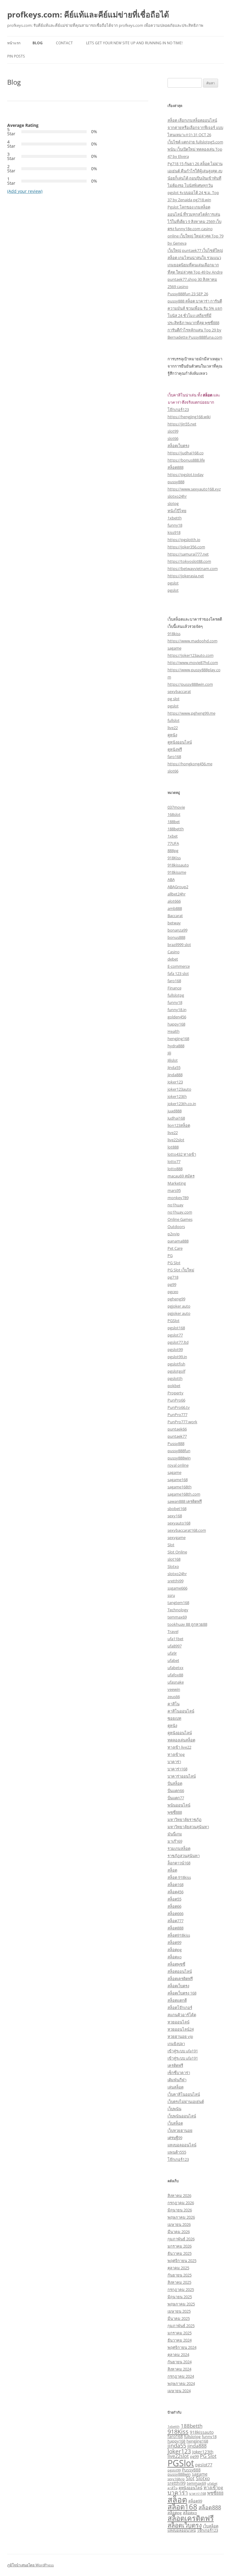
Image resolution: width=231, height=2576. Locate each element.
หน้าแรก (14, 43)
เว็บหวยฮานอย (180, 2130)
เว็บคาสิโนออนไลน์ (184, 2094)
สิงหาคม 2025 (179, 2282)
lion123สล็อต (179, 1125)
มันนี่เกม (175, 1834)
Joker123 (175, 1082)
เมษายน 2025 (179, 2311)
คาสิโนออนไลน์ (181, 1711)
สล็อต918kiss (179, 1935)
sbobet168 (177, 1509)
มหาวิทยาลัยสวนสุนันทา (188, 1827)
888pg (173, 851)
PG (170, 1255)
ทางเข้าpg (176, 1754)
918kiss (174, 634)
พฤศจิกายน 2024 (182, 2347)
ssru (171, 1595)
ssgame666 (177, 1588)
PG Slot (174, 1263)
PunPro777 (177, 1415)
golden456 (177, 1017)
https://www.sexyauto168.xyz (194, 489)
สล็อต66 (174, 1906)
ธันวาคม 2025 (180, 2253)
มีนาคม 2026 (179, 2232)
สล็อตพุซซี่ (176, 1964)
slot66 (173, 438)
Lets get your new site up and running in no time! (134, 43)
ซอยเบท (174, 1718)
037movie (176, 807)
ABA (171, 879)
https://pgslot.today (186, 475)
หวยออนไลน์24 (181, 2029)
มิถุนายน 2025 (180, 2297)
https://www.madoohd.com (192, 641)
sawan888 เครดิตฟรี (185, 1501)
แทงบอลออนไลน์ (182, 2145)
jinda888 (175, 1075)
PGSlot (174, 1321)
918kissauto (178, 865)
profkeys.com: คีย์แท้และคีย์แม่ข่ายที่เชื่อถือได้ (88, 14)
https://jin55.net (182, 424)
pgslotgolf (176, 1371)
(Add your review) (25, 191)
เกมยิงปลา (176, 2044)
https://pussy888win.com (190, 684)
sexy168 (175, 1516)
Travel (173, 1631)
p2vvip (174, 1234)
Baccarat (175, 916)
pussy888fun (179, 1451)
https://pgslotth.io (184, 540)
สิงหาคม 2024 (179, 2369)
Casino (174, 952)
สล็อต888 (176, 467)
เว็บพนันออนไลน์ (182, 2116)
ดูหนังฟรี (175, 749)
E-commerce (179, 966)
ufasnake (176, 1682)
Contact (64, 43)
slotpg (173, 503)
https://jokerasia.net (186, 576)
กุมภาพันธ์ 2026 (181, 2239)
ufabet (173, 1660)
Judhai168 (176, 1118)
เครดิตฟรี (175, 2065)
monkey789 (178, 1198)
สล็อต (172, 1870)
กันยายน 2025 (180, 2275)
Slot (171, 1545)
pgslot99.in (177, 1357)
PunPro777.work (182, 1422)
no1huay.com (180, 1212)
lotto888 (175, 1169)
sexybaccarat (179, 691)
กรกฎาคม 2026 (181, 2203)
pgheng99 (176, 1299)
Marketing (177, 1183)
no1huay (176, 1205)
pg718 (173, 1277)
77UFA (173, 843)
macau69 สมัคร (181, 1176)
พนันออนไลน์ (179, 1805)
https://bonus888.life (186, 460)
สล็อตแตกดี (177, 2000)
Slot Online (177, 1552)
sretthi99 (176, 1581)
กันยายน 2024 (180, 2362)
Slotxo (173, 1566)
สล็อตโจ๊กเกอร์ (180, 2007)
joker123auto (179, 1089)
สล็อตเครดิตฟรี (180, 1979)
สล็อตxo (175, 1957)
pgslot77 (175, 1335)
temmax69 (177, 1617)
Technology (178, 1610)
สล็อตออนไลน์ (180, 1971)
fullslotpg (176, 995)
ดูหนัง (172, 735)
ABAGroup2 (178, 887)
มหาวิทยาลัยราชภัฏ (185, 1819)
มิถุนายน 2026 (180, 2210)
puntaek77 (177, 1436)
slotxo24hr (177, 496)
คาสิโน (174, 1704)
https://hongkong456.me (190, 764)
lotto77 (174, 1161)
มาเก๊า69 (175, 1841)
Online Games (180, 1219)
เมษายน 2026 (179, 2224)
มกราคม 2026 (180, 2246)
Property (176, 1393)
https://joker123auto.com (191, 655)
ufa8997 (175, 1646)
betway (174, 923)
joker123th (177, 1096)
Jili (169, 1053)
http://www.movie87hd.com (193, 663)
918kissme (177, 872)
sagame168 (178, 1480)
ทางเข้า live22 (179, 1747)
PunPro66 (176, 1400)
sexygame (177, 1537)
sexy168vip (176, 2479)
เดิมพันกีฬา (177, 2080)
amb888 (175, 908)
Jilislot (173, 1060)
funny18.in (177, 1010)
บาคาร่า (174, 1762)
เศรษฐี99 (175, 2138)
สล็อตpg (175, 1950)
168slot (174, 814)
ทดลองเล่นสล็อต (181, 1740)
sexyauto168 (179, 1523)
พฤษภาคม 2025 (181, 2304)
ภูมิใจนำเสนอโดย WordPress (31, 2565)
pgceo (173, 1292)
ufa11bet (176, 1639)
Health (174, 1031)
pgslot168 (176, 1328)
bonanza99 (177, 930)
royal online (178, 1465)
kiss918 (174, 532)
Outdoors (176, 1227)
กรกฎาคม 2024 (181, 2376)
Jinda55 (174, 1067)
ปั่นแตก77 (176, 1798)
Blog (38, 43)
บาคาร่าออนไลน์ (182, 1776)
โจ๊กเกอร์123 (178, 409)
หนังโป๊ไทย (177, 511)
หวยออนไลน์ (179, 2022)
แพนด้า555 (177, 2152)
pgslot (173, 583)
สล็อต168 (176, 1885)
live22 (173, 728)
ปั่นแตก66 (176, 1791)
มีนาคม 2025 (179, 2318)
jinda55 (177, 2446)
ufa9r (172, 1653)
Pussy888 (176, 1443)
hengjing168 (178, 1039)
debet (173, 959)
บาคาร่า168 (177, 1769)
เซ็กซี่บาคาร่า (179, 2073)
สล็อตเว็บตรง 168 (182, 1993)
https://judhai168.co (186, 453)
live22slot (176, 1140)
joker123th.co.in (182, 1104)
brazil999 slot (179, 945)
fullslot (174, 720)
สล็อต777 (176, 1921)
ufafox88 (175, 1675)
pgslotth (175, 1378)
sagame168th (180, 1487)
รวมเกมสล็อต (179, 1848)
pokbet (174, 1386)
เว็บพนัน (174, 2109)
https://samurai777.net (188, 554)
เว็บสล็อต (175, 2123)
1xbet (173, 836)
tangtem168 (178, 1603)
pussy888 (176, 482)
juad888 (175, 1111)
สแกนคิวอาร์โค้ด (182, 2015)
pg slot (174, 699)
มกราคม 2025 (180, 2333)
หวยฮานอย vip (180, 2036)
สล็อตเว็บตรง (178, 446)
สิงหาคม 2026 (179, 2195)
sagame (174, 648)
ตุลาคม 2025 (178, 2268)
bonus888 (176, 937)
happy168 (176, 1024)
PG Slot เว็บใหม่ (181, 1270)
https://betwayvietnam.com (193, 569)
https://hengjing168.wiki (189, 417)
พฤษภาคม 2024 (181, 2383)
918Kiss (174, 858)
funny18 (175, 525)
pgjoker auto (179, 1306)
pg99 (172, 1284)
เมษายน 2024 (179, 2391)
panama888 (178, 1241)
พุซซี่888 (175, 1812)
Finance (174, 988)
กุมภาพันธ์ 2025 (181, 2326)
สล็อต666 (176, 1913)
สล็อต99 (174, 1942)
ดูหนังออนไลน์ (180, 742)
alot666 (174, 901)
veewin (174, 1689)
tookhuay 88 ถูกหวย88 (187, 1624)
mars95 (174, 1190)
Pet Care (175, 1248)
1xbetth (175, 518)
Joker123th (203, 2452)
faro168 (174, 757)
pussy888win (179, 1458)
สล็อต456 (176, 1892)
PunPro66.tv (179, 1407)
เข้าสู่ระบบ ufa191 (183, 2051)
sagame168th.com (184, 1494)
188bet (174, 822)
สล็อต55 (174, 1899)
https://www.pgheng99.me (191, 713)
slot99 (173, 431)
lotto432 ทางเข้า (182, 1154)
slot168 (174, 1559)
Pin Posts (16, 56)
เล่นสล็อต (176, 2087)
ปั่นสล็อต (175, 1783)
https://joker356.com (186, 547)
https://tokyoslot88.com (189, 561)
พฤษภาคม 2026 (181, 2217)
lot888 (173, 1147)
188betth (176, 829)
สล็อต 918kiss (179, 1877)
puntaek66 (177, 1429)
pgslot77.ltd (178, 1342)
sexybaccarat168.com (187, 1530)
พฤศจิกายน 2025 (182, 2261)
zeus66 (174, 1697)
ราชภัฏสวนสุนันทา (184, 1856)
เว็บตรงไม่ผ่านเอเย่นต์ (186, 2101)
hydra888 (176, 1046)
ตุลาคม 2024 (178, 2355)
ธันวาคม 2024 (180, 2340)
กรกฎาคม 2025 (181, 2289)
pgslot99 (175, 1349)
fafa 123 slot (178, 973)
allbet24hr (177, 894)
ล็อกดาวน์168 (179, 1863)
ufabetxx (176, 1668)
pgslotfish (176, 1364)
